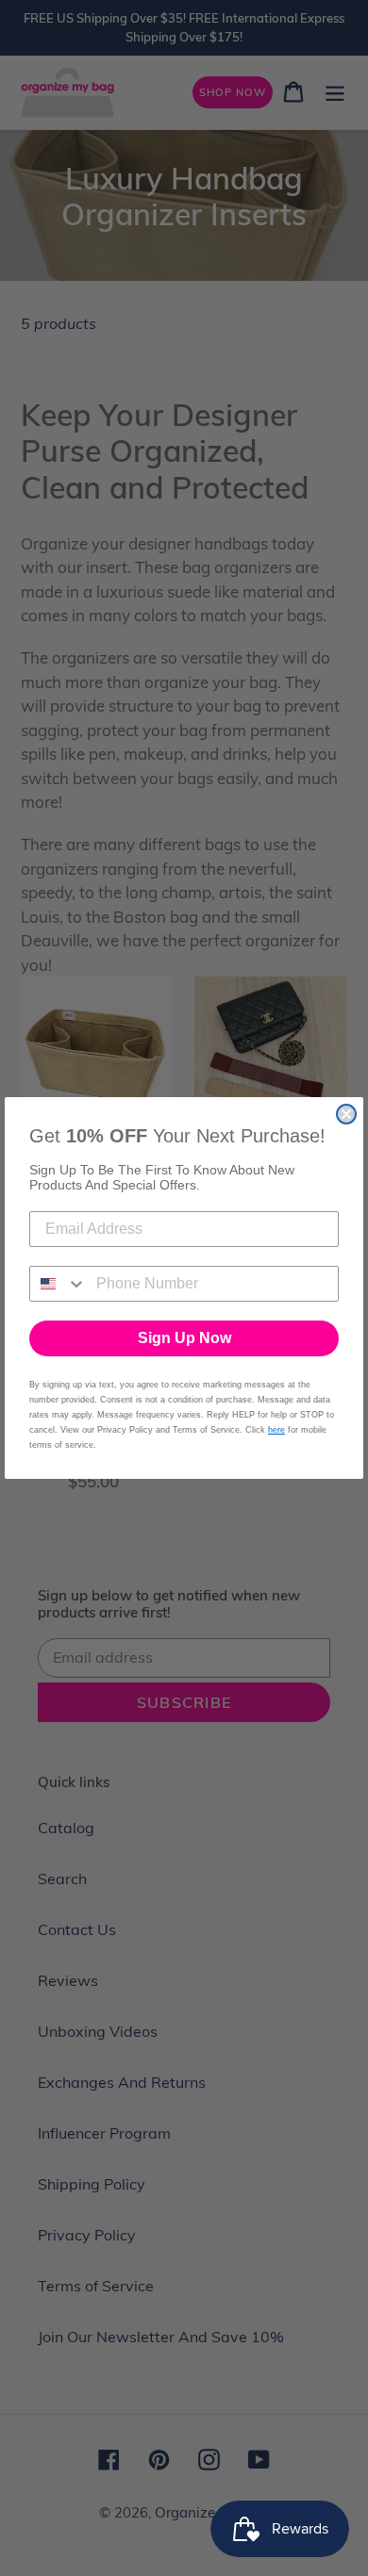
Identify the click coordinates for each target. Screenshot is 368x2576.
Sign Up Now (184, 1338)
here (276, 1430)
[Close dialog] (346, 1114)
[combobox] (59, 1284)
